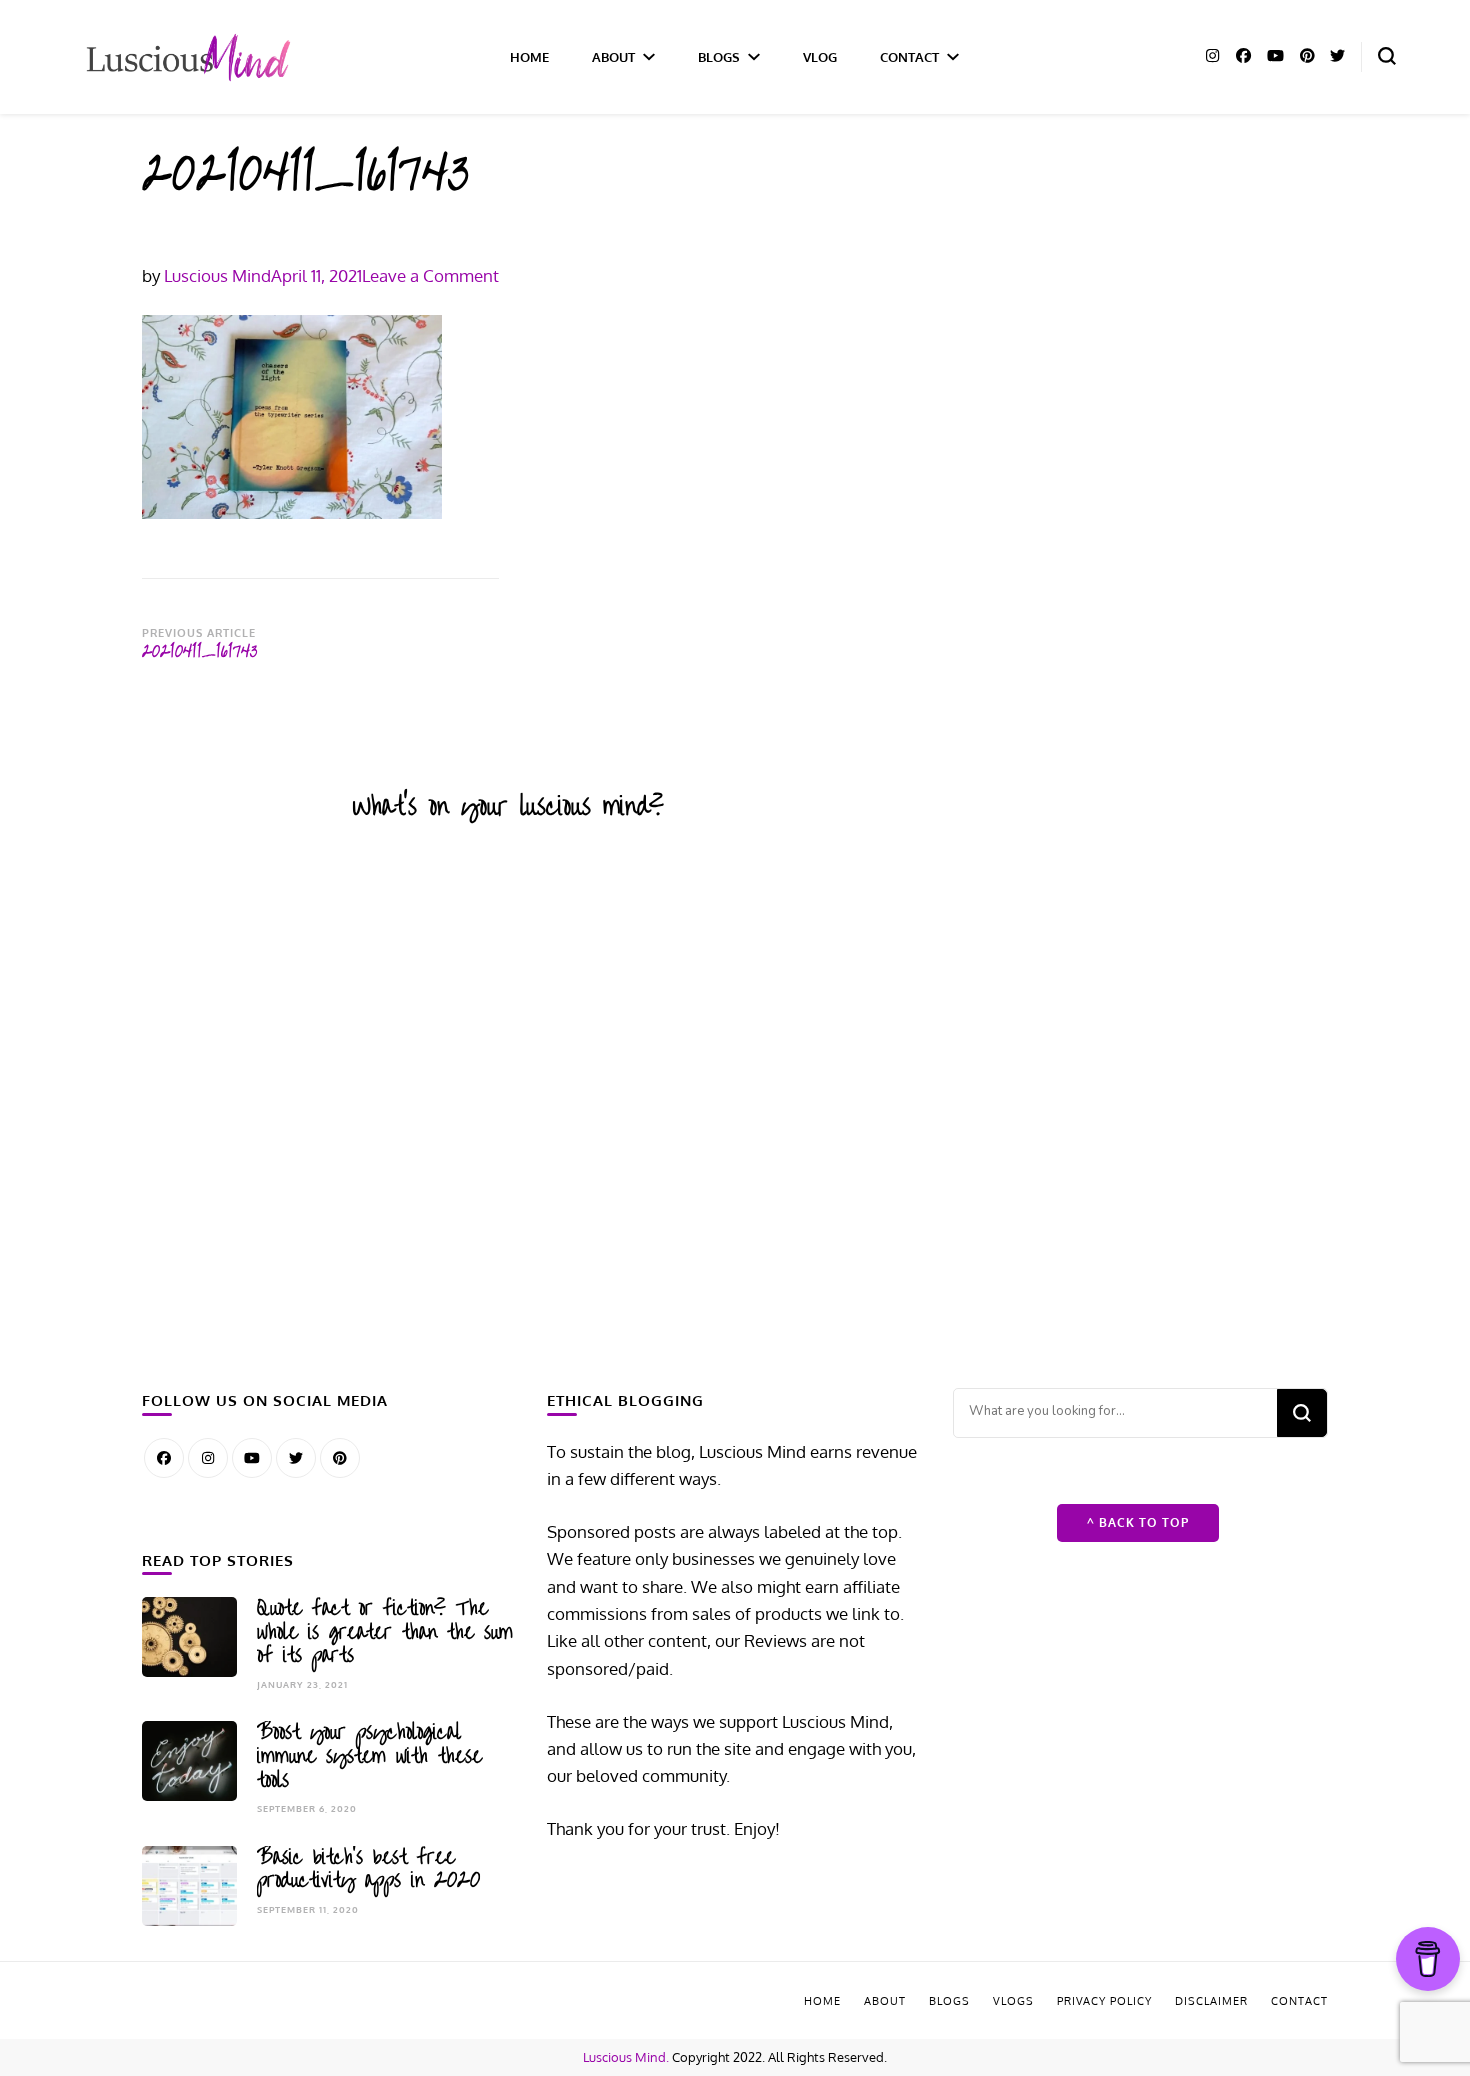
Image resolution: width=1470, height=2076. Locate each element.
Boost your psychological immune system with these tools (369, 1755)
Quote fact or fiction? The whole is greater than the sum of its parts (385, 1631)
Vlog (820, 56)
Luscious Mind (217, 275)
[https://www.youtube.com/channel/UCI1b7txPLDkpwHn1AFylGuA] (252, 1458)
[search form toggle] (1387, 56)
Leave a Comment (430, 275)
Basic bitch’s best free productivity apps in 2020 (368, 1869)
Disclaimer (1211, 2000)
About (613, 56)
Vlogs (1013, 2000)
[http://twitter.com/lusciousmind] (296, 1458)
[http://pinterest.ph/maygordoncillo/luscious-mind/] (340, 1458)
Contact (909, 56)
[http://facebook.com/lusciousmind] (164, 1458)
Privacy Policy (1104, 2000)
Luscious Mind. (626, 2057)
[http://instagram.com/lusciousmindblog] (208, 1458)
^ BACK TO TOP (1138, 1522)
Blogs (719, 56)
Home (529, 56)
